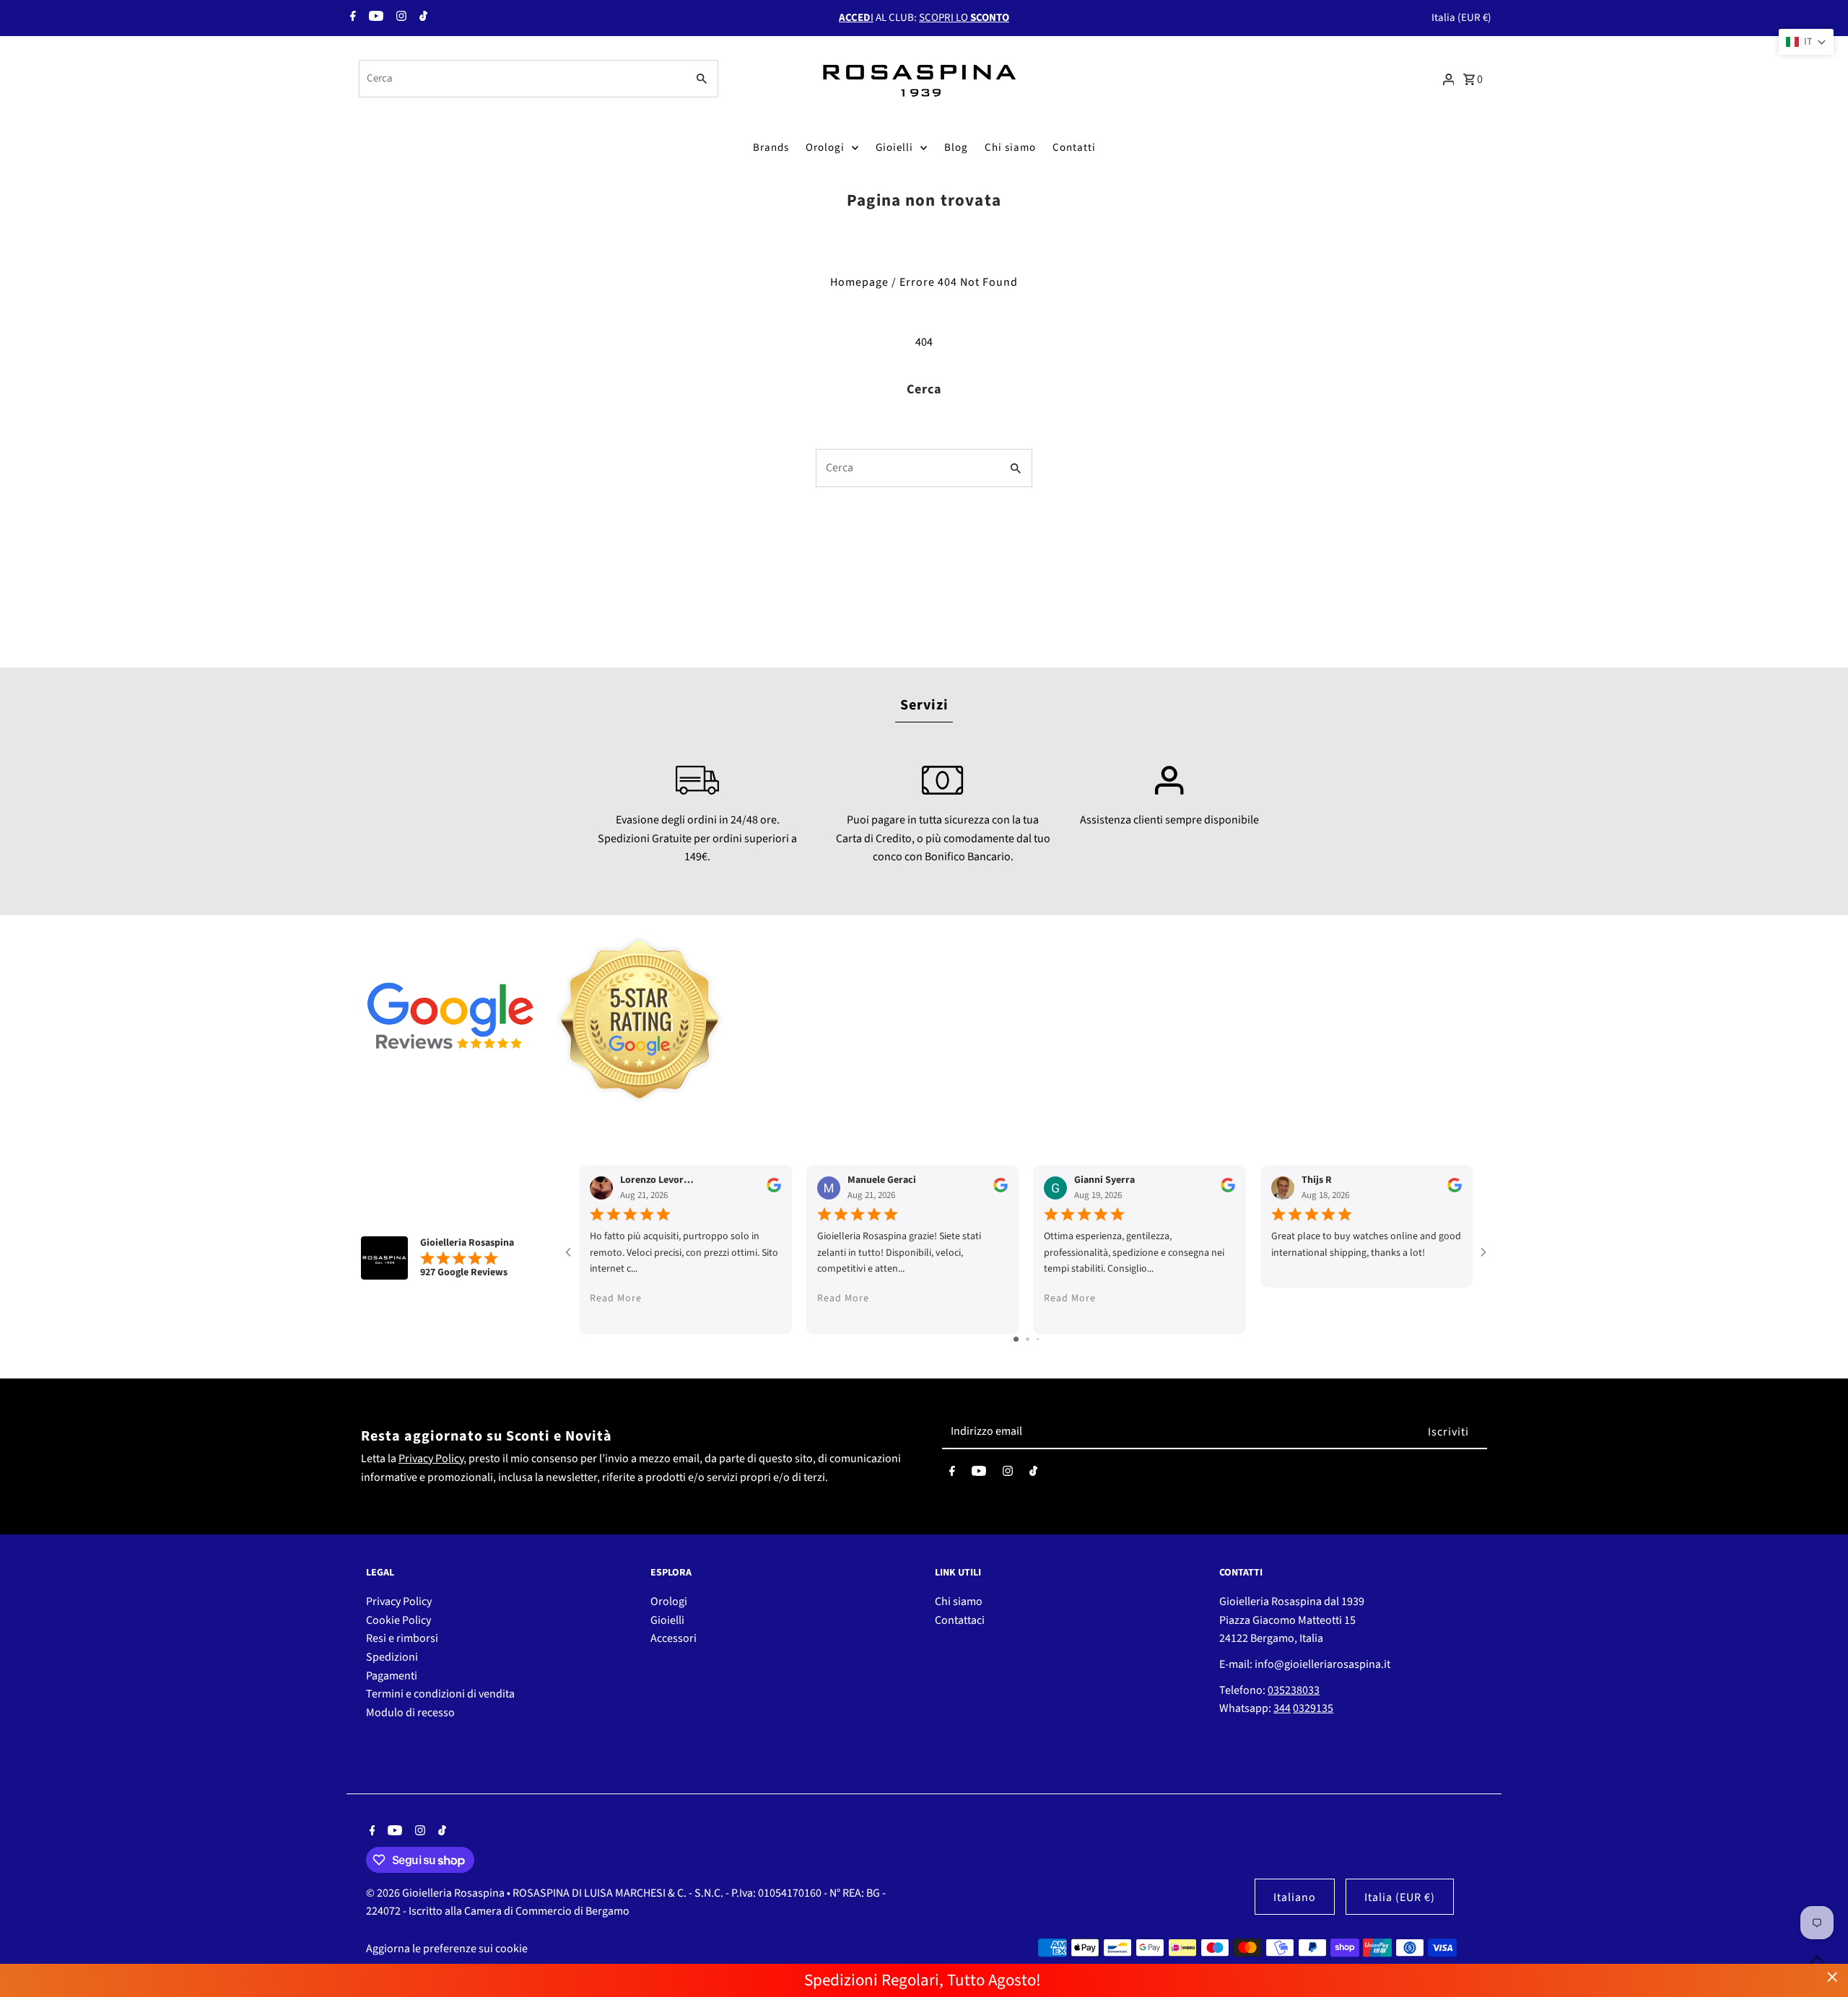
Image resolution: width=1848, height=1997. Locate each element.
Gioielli (894, 148)
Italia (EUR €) (1461, 18)
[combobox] (522, 79)
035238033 (1294, 1690)
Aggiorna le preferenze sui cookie (447, 1949)
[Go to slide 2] (1028, 1339)
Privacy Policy (431, 1459)
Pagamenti (392, 1676)
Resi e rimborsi (402, 1638)
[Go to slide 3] (1038, 1339)
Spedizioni (392, 1657)
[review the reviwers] (774, 1189)
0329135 (1313, 1708)
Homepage (859, 282)
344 (1282, 1708)
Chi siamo (1010, 148)
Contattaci (960, 1620)
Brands (771, 148)
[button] (1806, 42)
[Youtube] (374, 18)
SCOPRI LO (964, 18)
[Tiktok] (422, 18)
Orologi (825, 148)
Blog (956, 148)
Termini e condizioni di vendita (440, 1694)
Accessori (674, 1638)
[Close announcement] (1832, 1977)
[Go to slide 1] (1016, 1339)
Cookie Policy (398, 1620)
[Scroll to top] (1817, 1959)
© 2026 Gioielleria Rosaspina (436, 1893)
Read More (616, 1298)
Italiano (1295, 1897)
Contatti (1074, 148)
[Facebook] (351, 18)
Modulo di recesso (410, 1713)
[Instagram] (400, 18)
